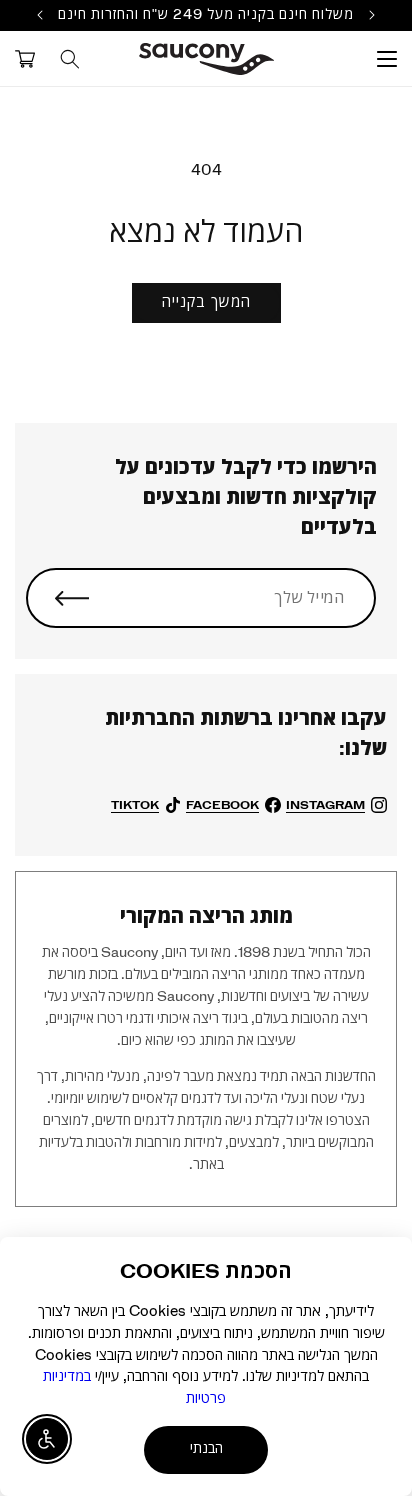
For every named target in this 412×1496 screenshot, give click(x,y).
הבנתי (206, 1449)
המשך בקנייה (206, 302)
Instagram (325, 805)
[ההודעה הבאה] (40, 15)
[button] (387, 59)
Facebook (222, 805)
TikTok (135, 805)
